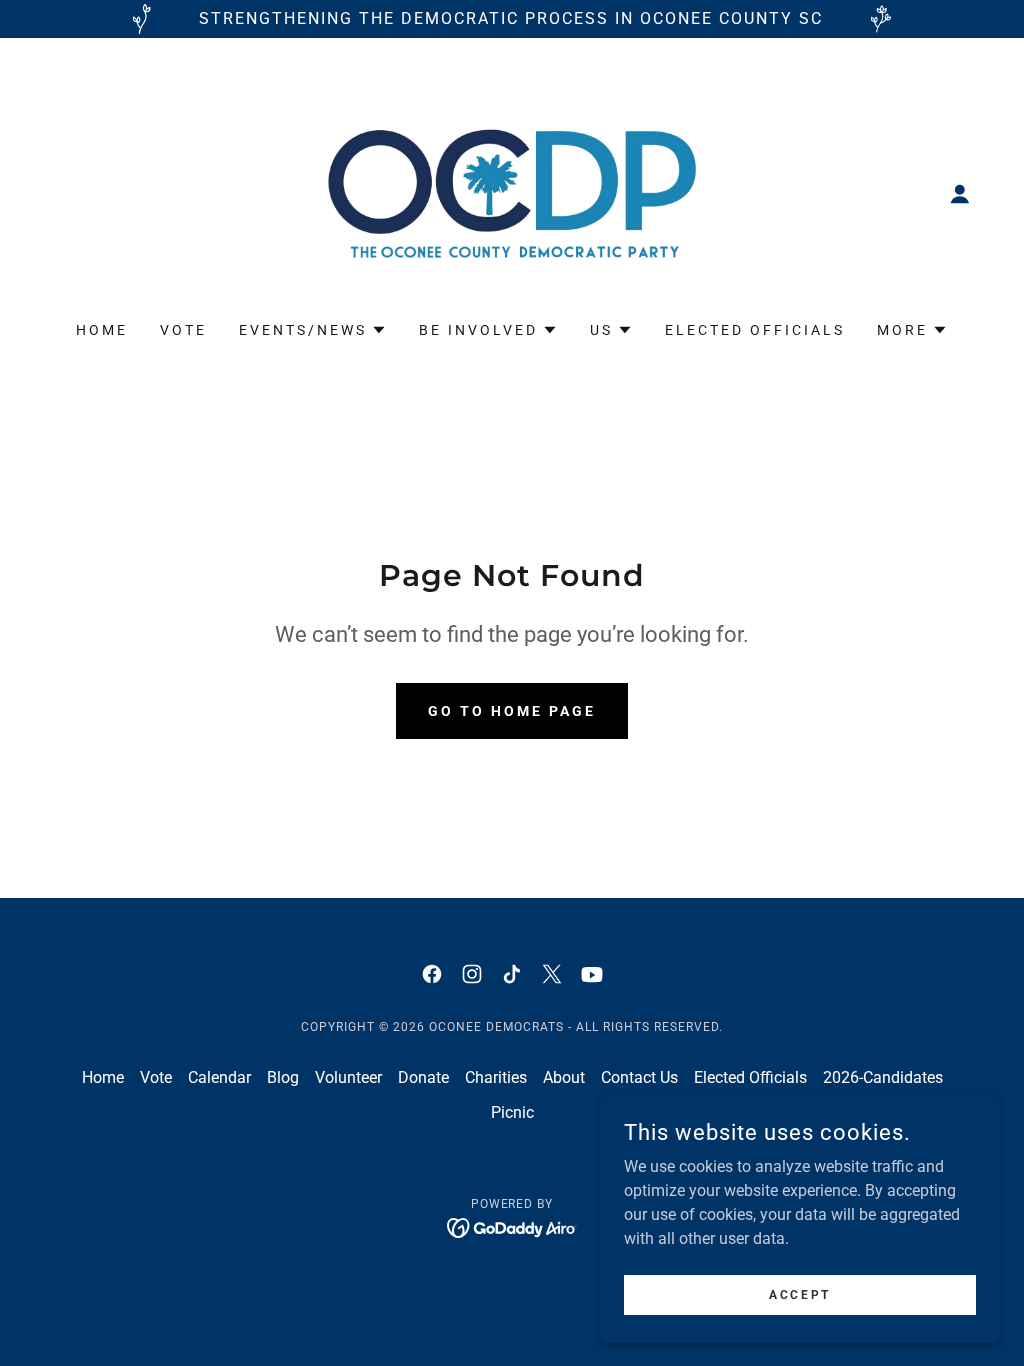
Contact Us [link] (639, 1077)
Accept (799, 1294)
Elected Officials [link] (755, 330)
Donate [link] (423, 1077)
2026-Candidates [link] (883, 1077)
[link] (512, 192)
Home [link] (102, 330)
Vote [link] (183, 330)
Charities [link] (496, 1077)
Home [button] (103, 1077)
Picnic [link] (512, 1112)
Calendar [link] (219, 1077)
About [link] (564, 1077)
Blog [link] (283, 1077)
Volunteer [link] (348, 1077)
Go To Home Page (512, 711)
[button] (960, 194)
